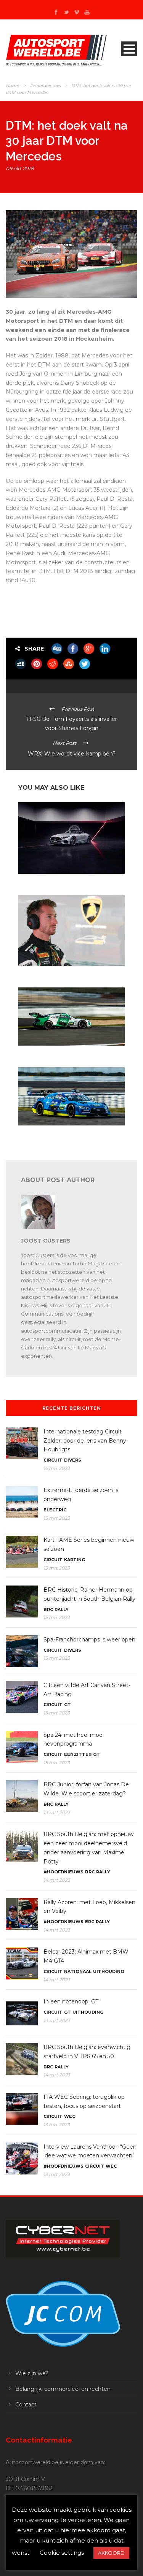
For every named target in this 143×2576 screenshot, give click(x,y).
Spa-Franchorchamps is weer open (89, 1640)
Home (12, 86)
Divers (73, 1460)
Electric (55, 1510)
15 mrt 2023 (57, 1518)
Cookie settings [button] (62, 2553)
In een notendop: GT (71, 2001)
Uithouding (108, 1971)
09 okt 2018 (20, 168)
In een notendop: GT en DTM (50, 973)
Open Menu (129, 49)
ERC (90, 1922)
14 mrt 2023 (57, 1812)
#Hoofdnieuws (45, 86)
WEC (70, 2116)
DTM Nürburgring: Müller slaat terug (59, 1053)
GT (67, 1705)
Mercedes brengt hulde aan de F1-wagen (62, 881)
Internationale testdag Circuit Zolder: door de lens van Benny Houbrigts (85, 1441)
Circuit (53, 1460)
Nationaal (78, 1971)
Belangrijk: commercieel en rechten (63, 2389)
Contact (26, 2405)
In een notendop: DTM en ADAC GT (57, 1132)
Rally (62, 1609)
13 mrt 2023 (57, 2124)
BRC (48, 1609)
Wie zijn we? (32, 2373)
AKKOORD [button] (111, 2553)
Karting (75, 1560)
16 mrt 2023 (57, 1468)
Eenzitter (78, 1754)
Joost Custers (46, 1241)
